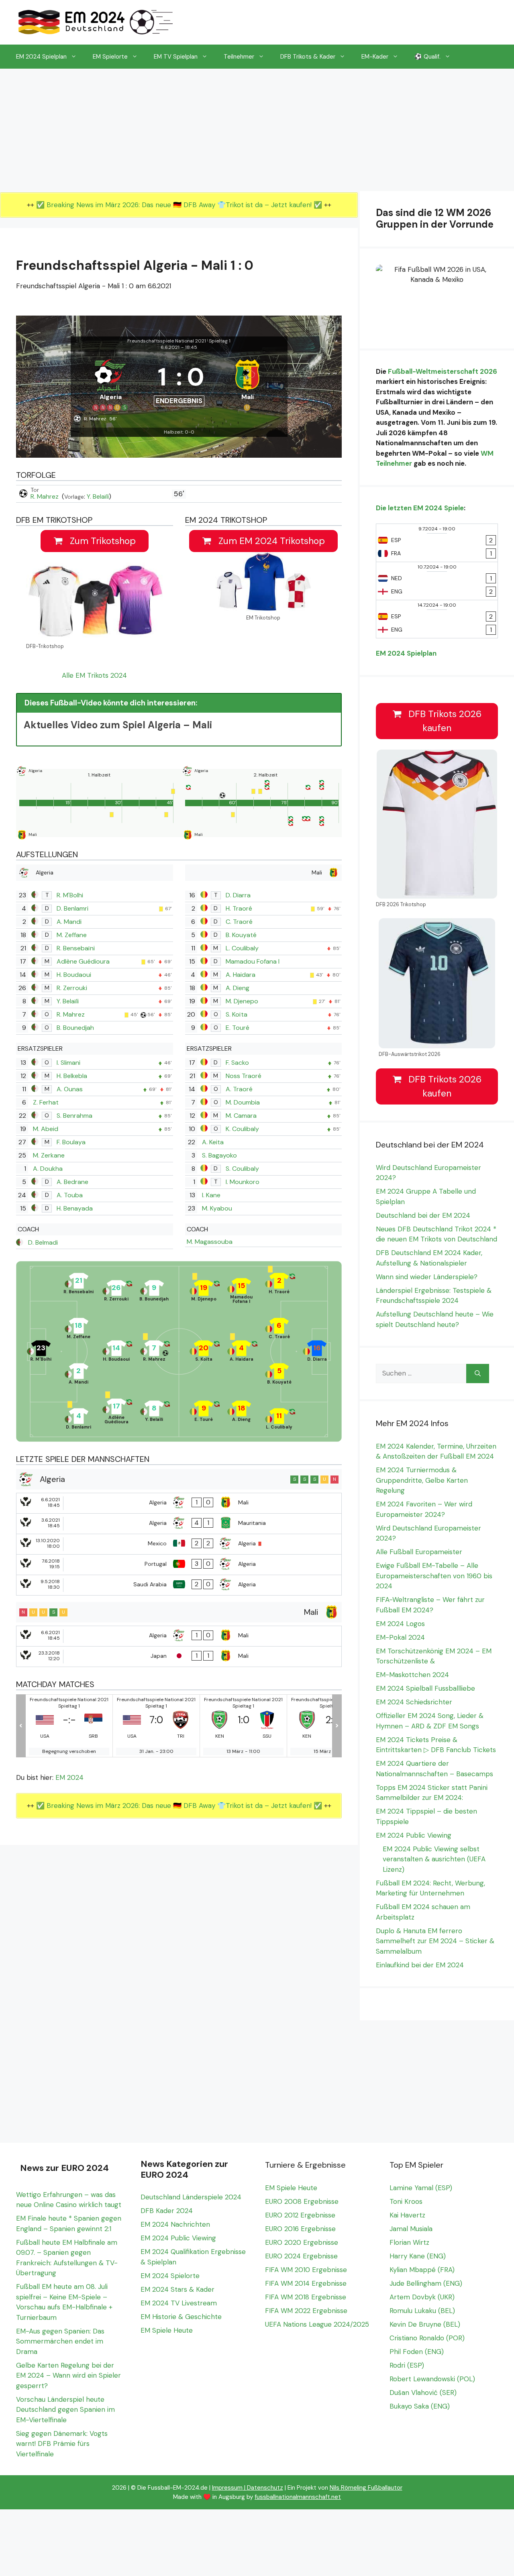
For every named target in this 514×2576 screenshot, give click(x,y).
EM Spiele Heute (167, 2330)
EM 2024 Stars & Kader (177, 2289)
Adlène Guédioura (83, 961)
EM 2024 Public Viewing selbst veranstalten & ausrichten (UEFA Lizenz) (434, 1859)
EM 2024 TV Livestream (179, 2303)
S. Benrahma (74, 1116)
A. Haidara (241, 975)
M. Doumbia (243, 1102)
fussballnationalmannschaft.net (298, 2497)
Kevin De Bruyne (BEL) (425, 2324)
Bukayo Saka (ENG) (420, 2406)
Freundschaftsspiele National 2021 (167, 341)
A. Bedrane (72, 1182)
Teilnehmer (239, 57)
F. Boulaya (71, 1142)
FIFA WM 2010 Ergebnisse (306, 2270)
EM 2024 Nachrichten (175, 2224)
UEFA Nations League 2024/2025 (317, 2324)
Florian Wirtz (409, 2242)
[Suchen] (478, 1374)
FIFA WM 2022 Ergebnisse (306, 2311)
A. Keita (213, 1142)
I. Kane (211, 1195)
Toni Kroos (406, 2201)
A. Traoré (239, 1089)
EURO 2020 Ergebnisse (302, 2242)
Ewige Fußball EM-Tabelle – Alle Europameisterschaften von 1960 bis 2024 (434, 1576)
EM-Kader (375, 57)
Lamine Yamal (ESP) (421, 2188)
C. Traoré (239, 922)
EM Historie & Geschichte (181, 2317)
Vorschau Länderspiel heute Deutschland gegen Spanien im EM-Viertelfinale (65, 2410)
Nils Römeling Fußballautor (366, 2488)
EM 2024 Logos (400, 1624)
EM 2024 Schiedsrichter (414, 1702)
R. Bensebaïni (76, 948)
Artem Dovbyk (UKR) (422, 2297)
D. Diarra (238, 895)
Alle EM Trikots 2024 (94, 675)
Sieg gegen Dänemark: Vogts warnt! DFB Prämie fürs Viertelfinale (62, 2444)
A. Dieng (238, 988)
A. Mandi (69, 922)
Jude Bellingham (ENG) (426, 2283)
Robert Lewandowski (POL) (432, 2379)
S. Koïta (237, 1014)
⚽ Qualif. (427, 57)
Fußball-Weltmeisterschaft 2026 (443, 371)
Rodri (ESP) (407, 2365)
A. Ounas (70, 1089)
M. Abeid (46, 1129)
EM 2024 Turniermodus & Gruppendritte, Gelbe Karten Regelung (422, 1480)
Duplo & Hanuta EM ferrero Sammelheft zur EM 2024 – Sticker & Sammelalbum (435, 1941)
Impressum (227, 2488)
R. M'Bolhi (70, 895)
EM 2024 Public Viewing (414, 1835)
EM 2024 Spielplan (41, 57)
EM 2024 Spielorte (170, 2276)
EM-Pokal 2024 (400, 1637)
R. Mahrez (45, 496)
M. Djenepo (242, 1001)
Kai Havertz (407, 2215)
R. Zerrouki (72, 988)
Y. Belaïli (98, 496)
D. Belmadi (43, 1242)
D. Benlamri (72, 908)
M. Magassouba (210, 1242)
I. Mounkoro (243, 1182)
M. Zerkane (49, 1155)
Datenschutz (265, 2488)
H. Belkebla (72, 1076)
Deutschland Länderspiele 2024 (191, 2197)
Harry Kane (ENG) (418, 2256)
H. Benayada (75, 1208)
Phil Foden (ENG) (417, 2352)
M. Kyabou (217, 1208)
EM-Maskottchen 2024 (412, 1675)
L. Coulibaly (242, 948)
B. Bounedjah (75, 1028)
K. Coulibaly (242, 1129)
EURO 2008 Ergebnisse (302, 2201)
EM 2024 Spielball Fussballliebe (425, 1688)
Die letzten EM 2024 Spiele (420, 508)
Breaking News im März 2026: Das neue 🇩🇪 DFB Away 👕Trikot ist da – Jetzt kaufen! (180, 205)
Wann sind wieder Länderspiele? (427, 1277)
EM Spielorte (110, 57)
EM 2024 (69, 1777)
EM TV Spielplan (176, 57)
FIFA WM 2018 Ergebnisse (306, 2297)
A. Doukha (48, 1169)
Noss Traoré (244, 1076)
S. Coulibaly (242, 1169)
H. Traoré (239, 908)
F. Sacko (237, 1063)
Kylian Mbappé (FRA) (422, 2270)
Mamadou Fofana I (253, 961)
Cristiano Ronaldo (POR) (427, 2338)
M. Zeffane (72, 935)
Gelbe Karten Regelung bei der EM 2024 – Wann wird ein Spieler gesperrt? (68, 2375)
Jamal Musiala (411, 2229)
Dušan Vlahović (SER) (423, 2393)
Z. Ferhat (46, 1102)
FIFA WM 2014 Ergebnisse (306, 2283)
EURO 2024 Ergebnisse (301, 2256)
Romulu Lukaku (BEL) (422, 2311)
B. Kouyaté (241, 935)
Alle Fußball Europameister (419, 1552)
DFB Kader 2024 (167, 2211)
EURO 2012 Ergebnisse (300, 2215)
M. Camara (241, 1116)
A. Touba (70, 1195)
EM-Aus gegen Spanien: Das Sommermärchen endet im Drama (60, 2341)
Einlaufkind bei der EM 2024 (420, 1965)
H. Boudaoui (74, 975)
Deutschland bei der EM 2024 (423, 1215)
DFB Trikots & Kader (308, 57)
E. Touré (238, 1028)
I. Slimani (68, 1063)
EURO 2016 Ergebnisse (300, 2229)
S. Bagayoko (219, 1155)
